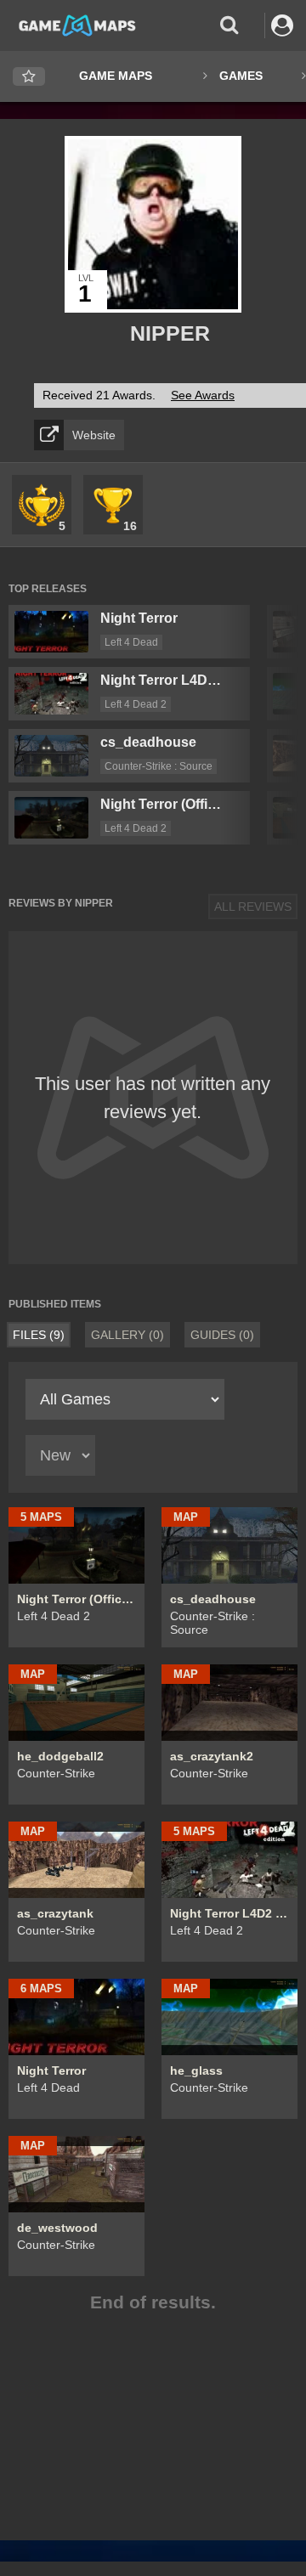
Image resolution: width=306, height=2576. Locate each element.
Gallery (127, 1335)
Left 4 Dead (131, 642)
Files (39, 1335)
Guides (222, 1335)
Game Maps (116, 76)
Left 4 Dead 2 (136, 704)
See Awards (203, 395)
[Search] (229, 25)
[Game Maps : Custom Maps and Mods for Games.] (77, 25)
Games (241, 76)
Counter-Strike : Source (159, 766)
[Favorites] (29, 77)
